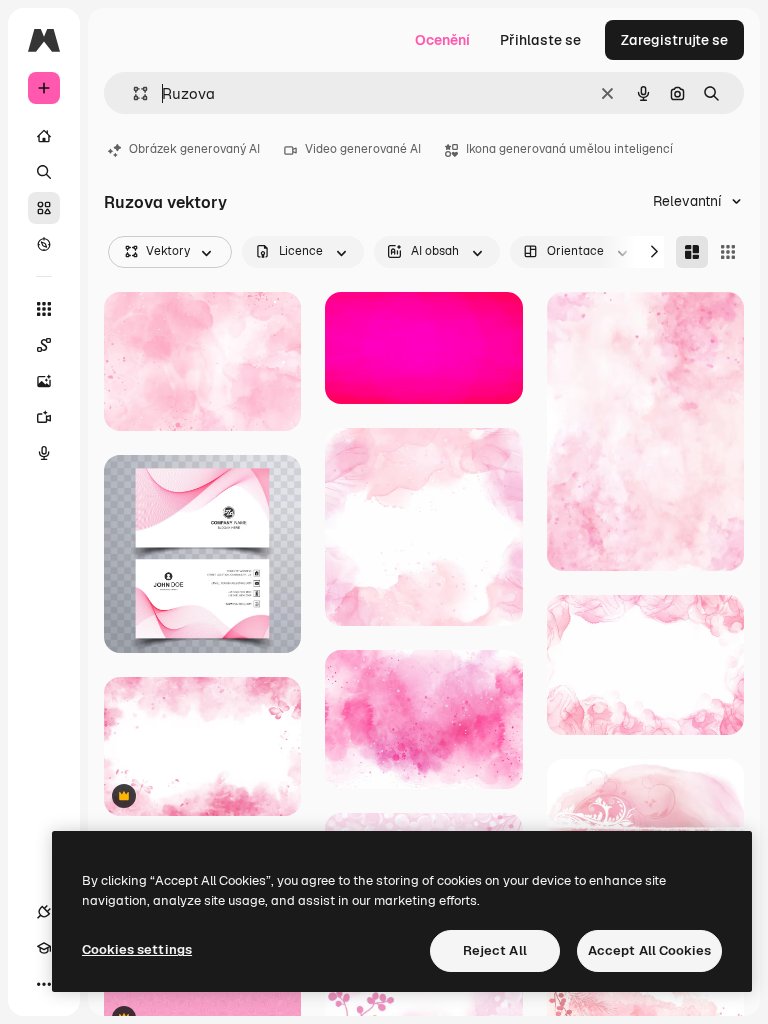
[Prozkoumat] (44, 244)
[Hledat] (44, 172)
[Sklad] (44, 208)
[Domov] (44, 136)
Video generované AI (363, 149)
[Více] (44, 984)
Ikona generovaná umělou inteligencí (569, 149)
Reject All (495, 950)
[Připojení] (44, 912)
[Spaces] (44, 345)
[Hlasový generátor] (44, 453)
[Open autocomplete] (132, 93)
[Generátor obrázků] (44, 381)
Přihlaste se (540, 40)
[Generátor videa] (44, 417)
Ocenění (442, 40)
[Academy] (44, 948)
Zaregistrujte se (674, 40)
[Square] (728, 252)
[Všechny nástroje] (44, 309)
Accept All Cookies (649, 950)
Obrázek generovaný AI (194, 149)
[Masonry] (692, 252)
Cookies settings (137, 949)
